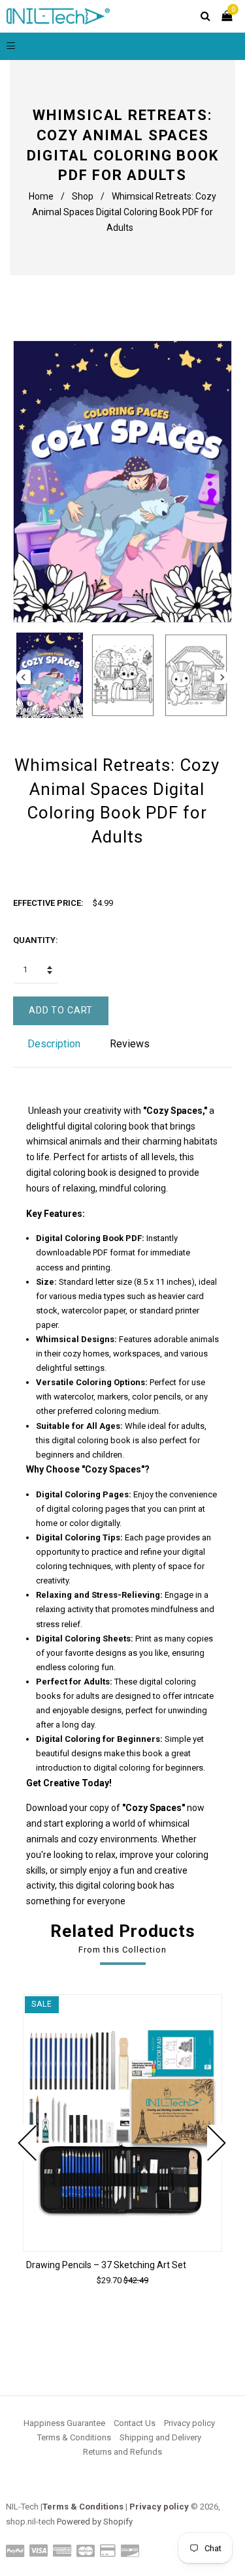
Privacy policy (189, 2423)
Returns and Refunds (122, 2452)
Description (54, 1044)
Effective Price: (48, 903)
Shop (83, 196)
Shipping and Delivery (160, 2437)
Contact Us (135, 2423)
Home (41, 196)
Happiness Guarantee (64, 2423)
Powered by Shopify (95, 2522)
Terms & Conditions (74, 2437)
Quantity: (36, 940)
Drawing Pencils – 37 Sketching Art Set (106, 2265)
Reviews (130, 1044)
